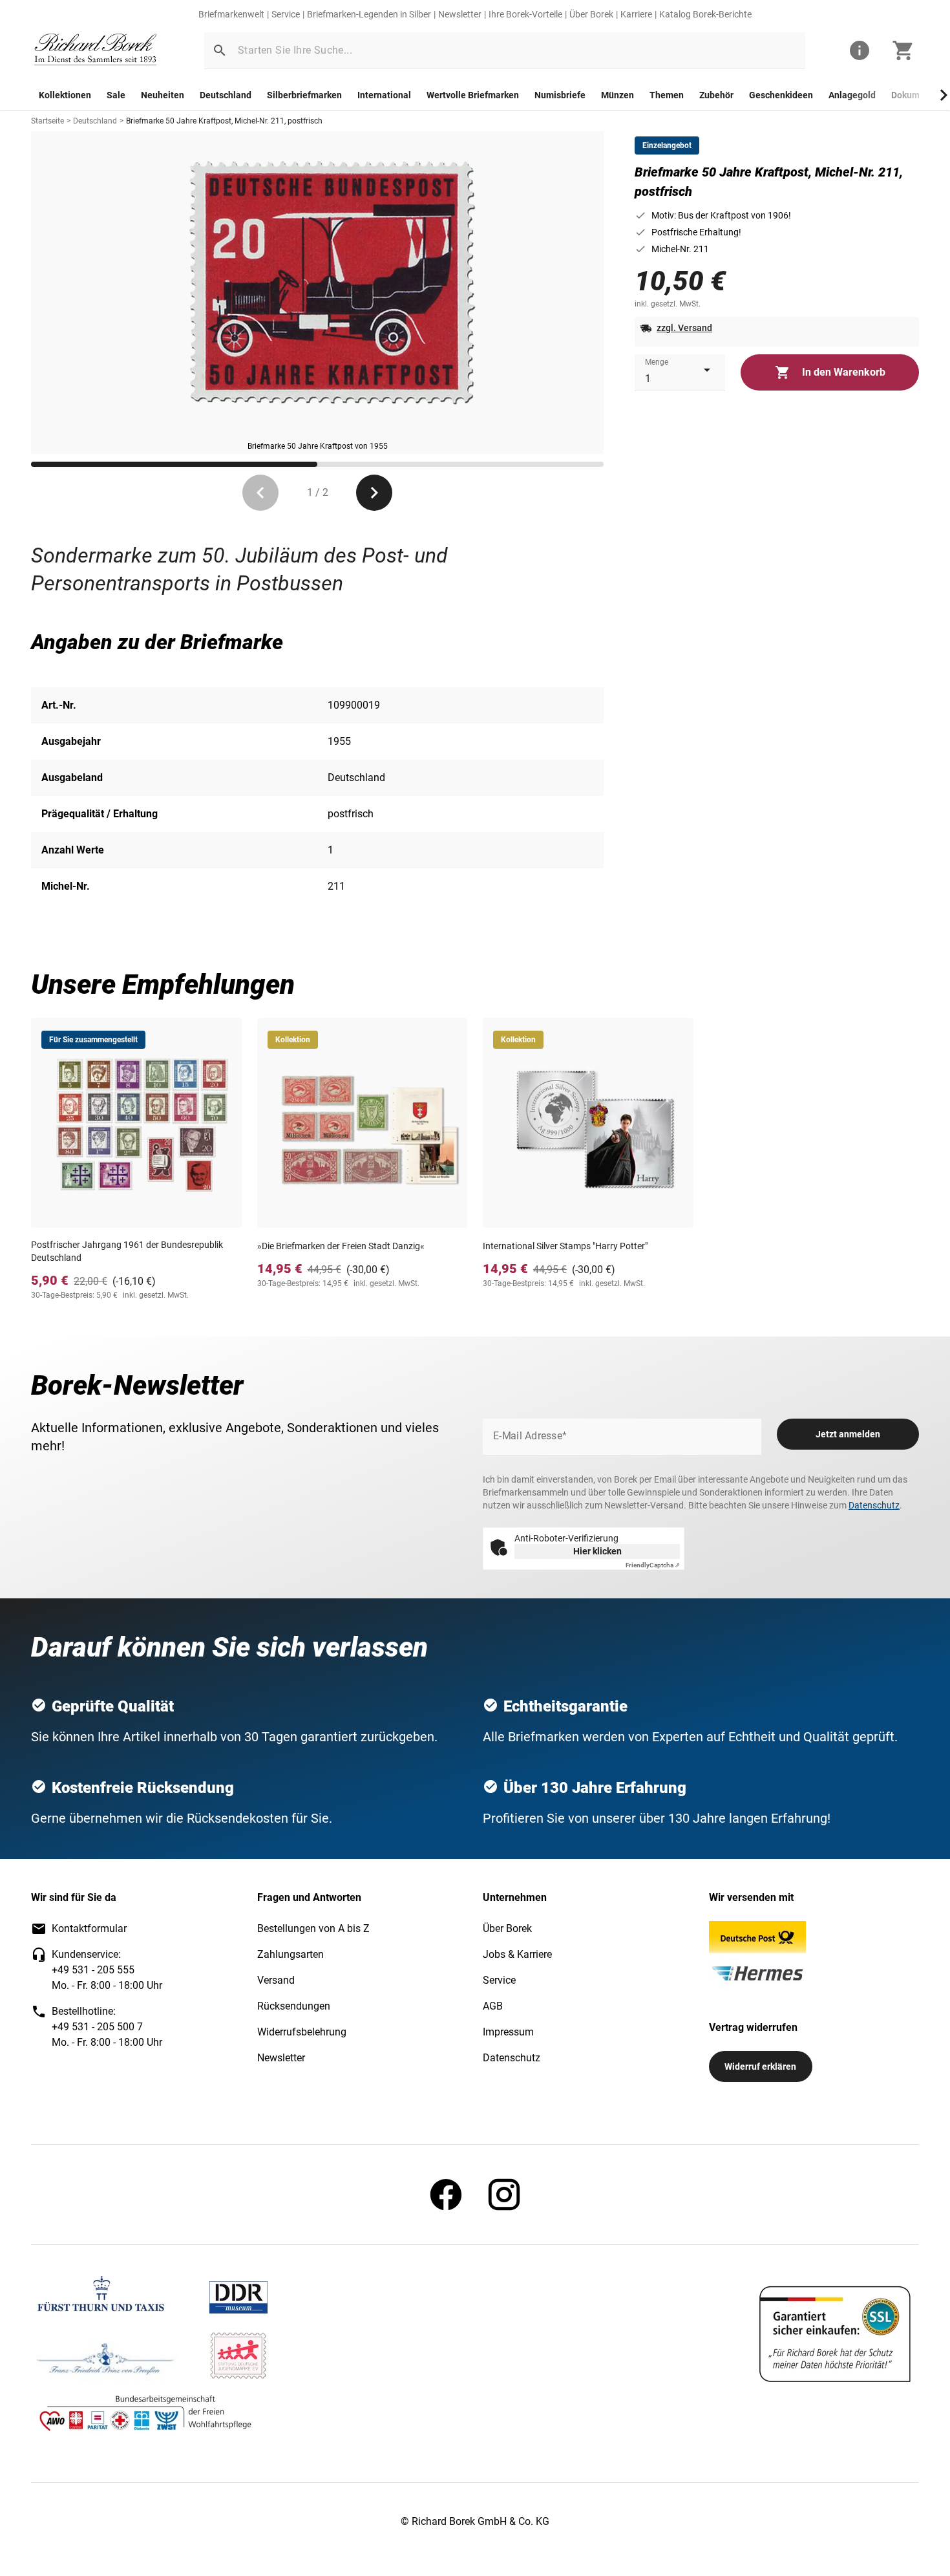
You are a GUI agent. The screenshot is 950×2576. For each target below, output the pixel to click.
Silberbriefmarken (304, 95)
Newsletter (460, 14)
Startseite (48, 121)
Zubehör (716, 95)
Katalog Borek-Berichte (705, 14)
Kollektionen (65, 95)
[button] (220, 50)
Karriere (636, 14)
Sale (116, 95)
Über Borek (591, 14)
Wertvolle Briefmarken (473, 95)
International (384, 95)
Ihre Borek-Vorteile (525, 14)
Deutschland (226, 95)
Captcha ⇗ (653, 1565)
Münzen (617, 95)
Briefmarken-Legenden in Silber (369, 14)
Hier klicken (597, 1551)
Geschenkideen (781, 95)
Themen (667, 95)
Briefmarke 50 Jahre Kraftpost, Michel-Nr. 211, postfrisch (224, 121)
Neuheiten (163, 95)
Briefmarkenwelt (231, 14)
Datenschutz (874, 1505)
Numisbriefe (560, 95)
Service (286, 14)
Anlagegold (852, 95)
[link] (96, 51)
